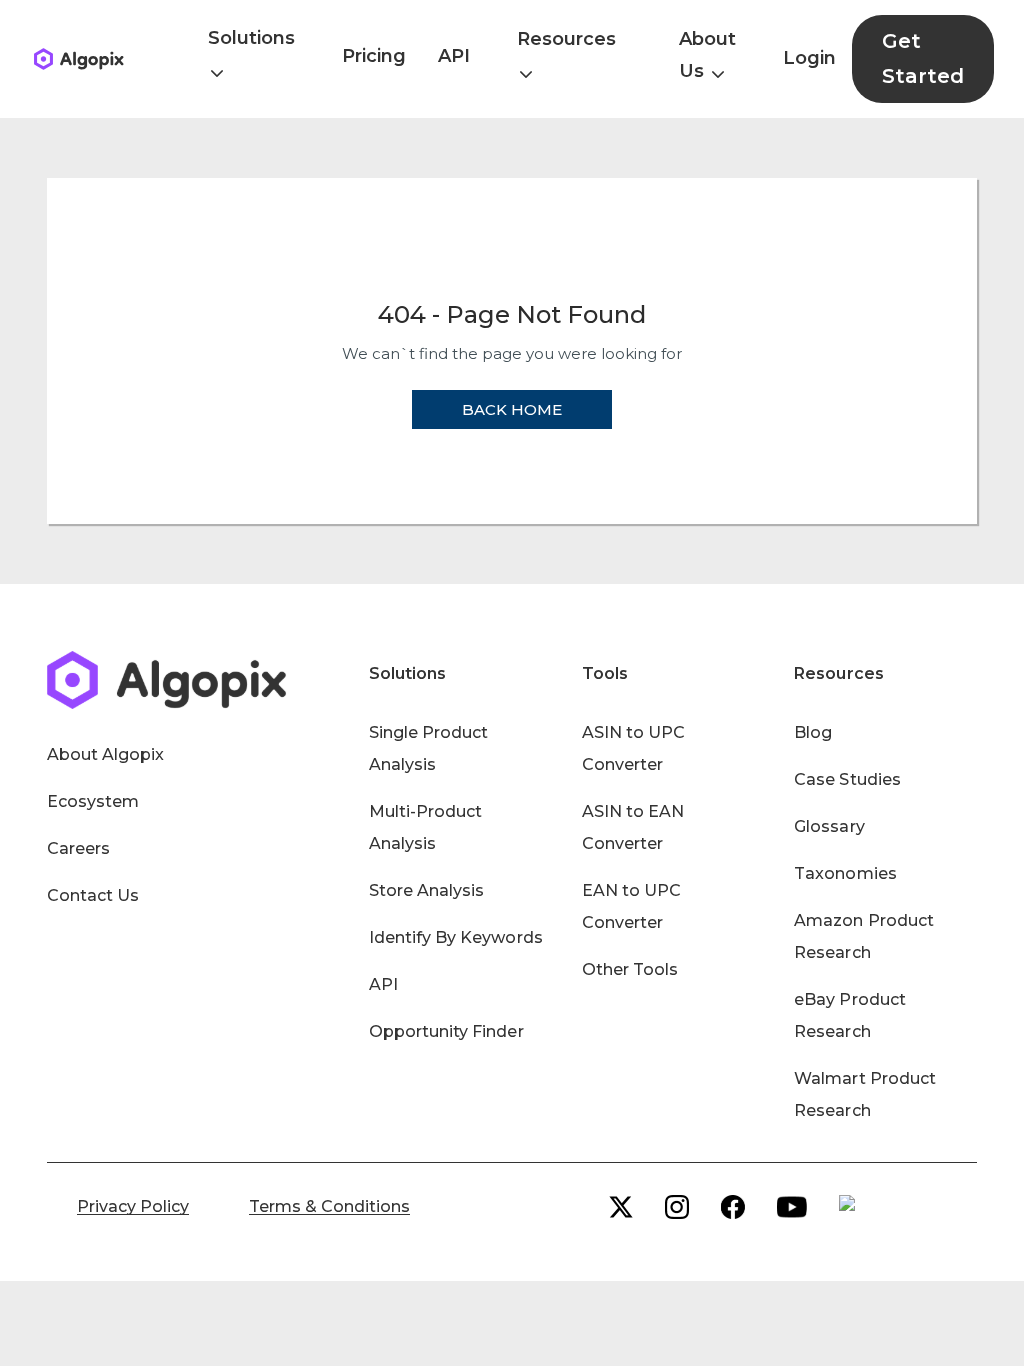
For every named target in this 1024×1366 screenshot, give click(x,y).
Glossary (829, 826)
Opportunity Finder (446, 1031)
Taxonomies (845, 873)
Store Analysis (426, 890)
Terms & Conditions (329, 1206)
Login (809, 58)
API (454, 56)
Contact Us (93, 895)
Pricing (374, 56)
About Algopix (105, 754)
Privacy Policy (133, 1206)
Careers (78, 848)
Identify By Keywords (456, 937)
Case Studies (847, 779)
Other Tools (630, 969)
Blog (813, 732)
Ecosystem (93, 801)
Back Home (512, 409)
